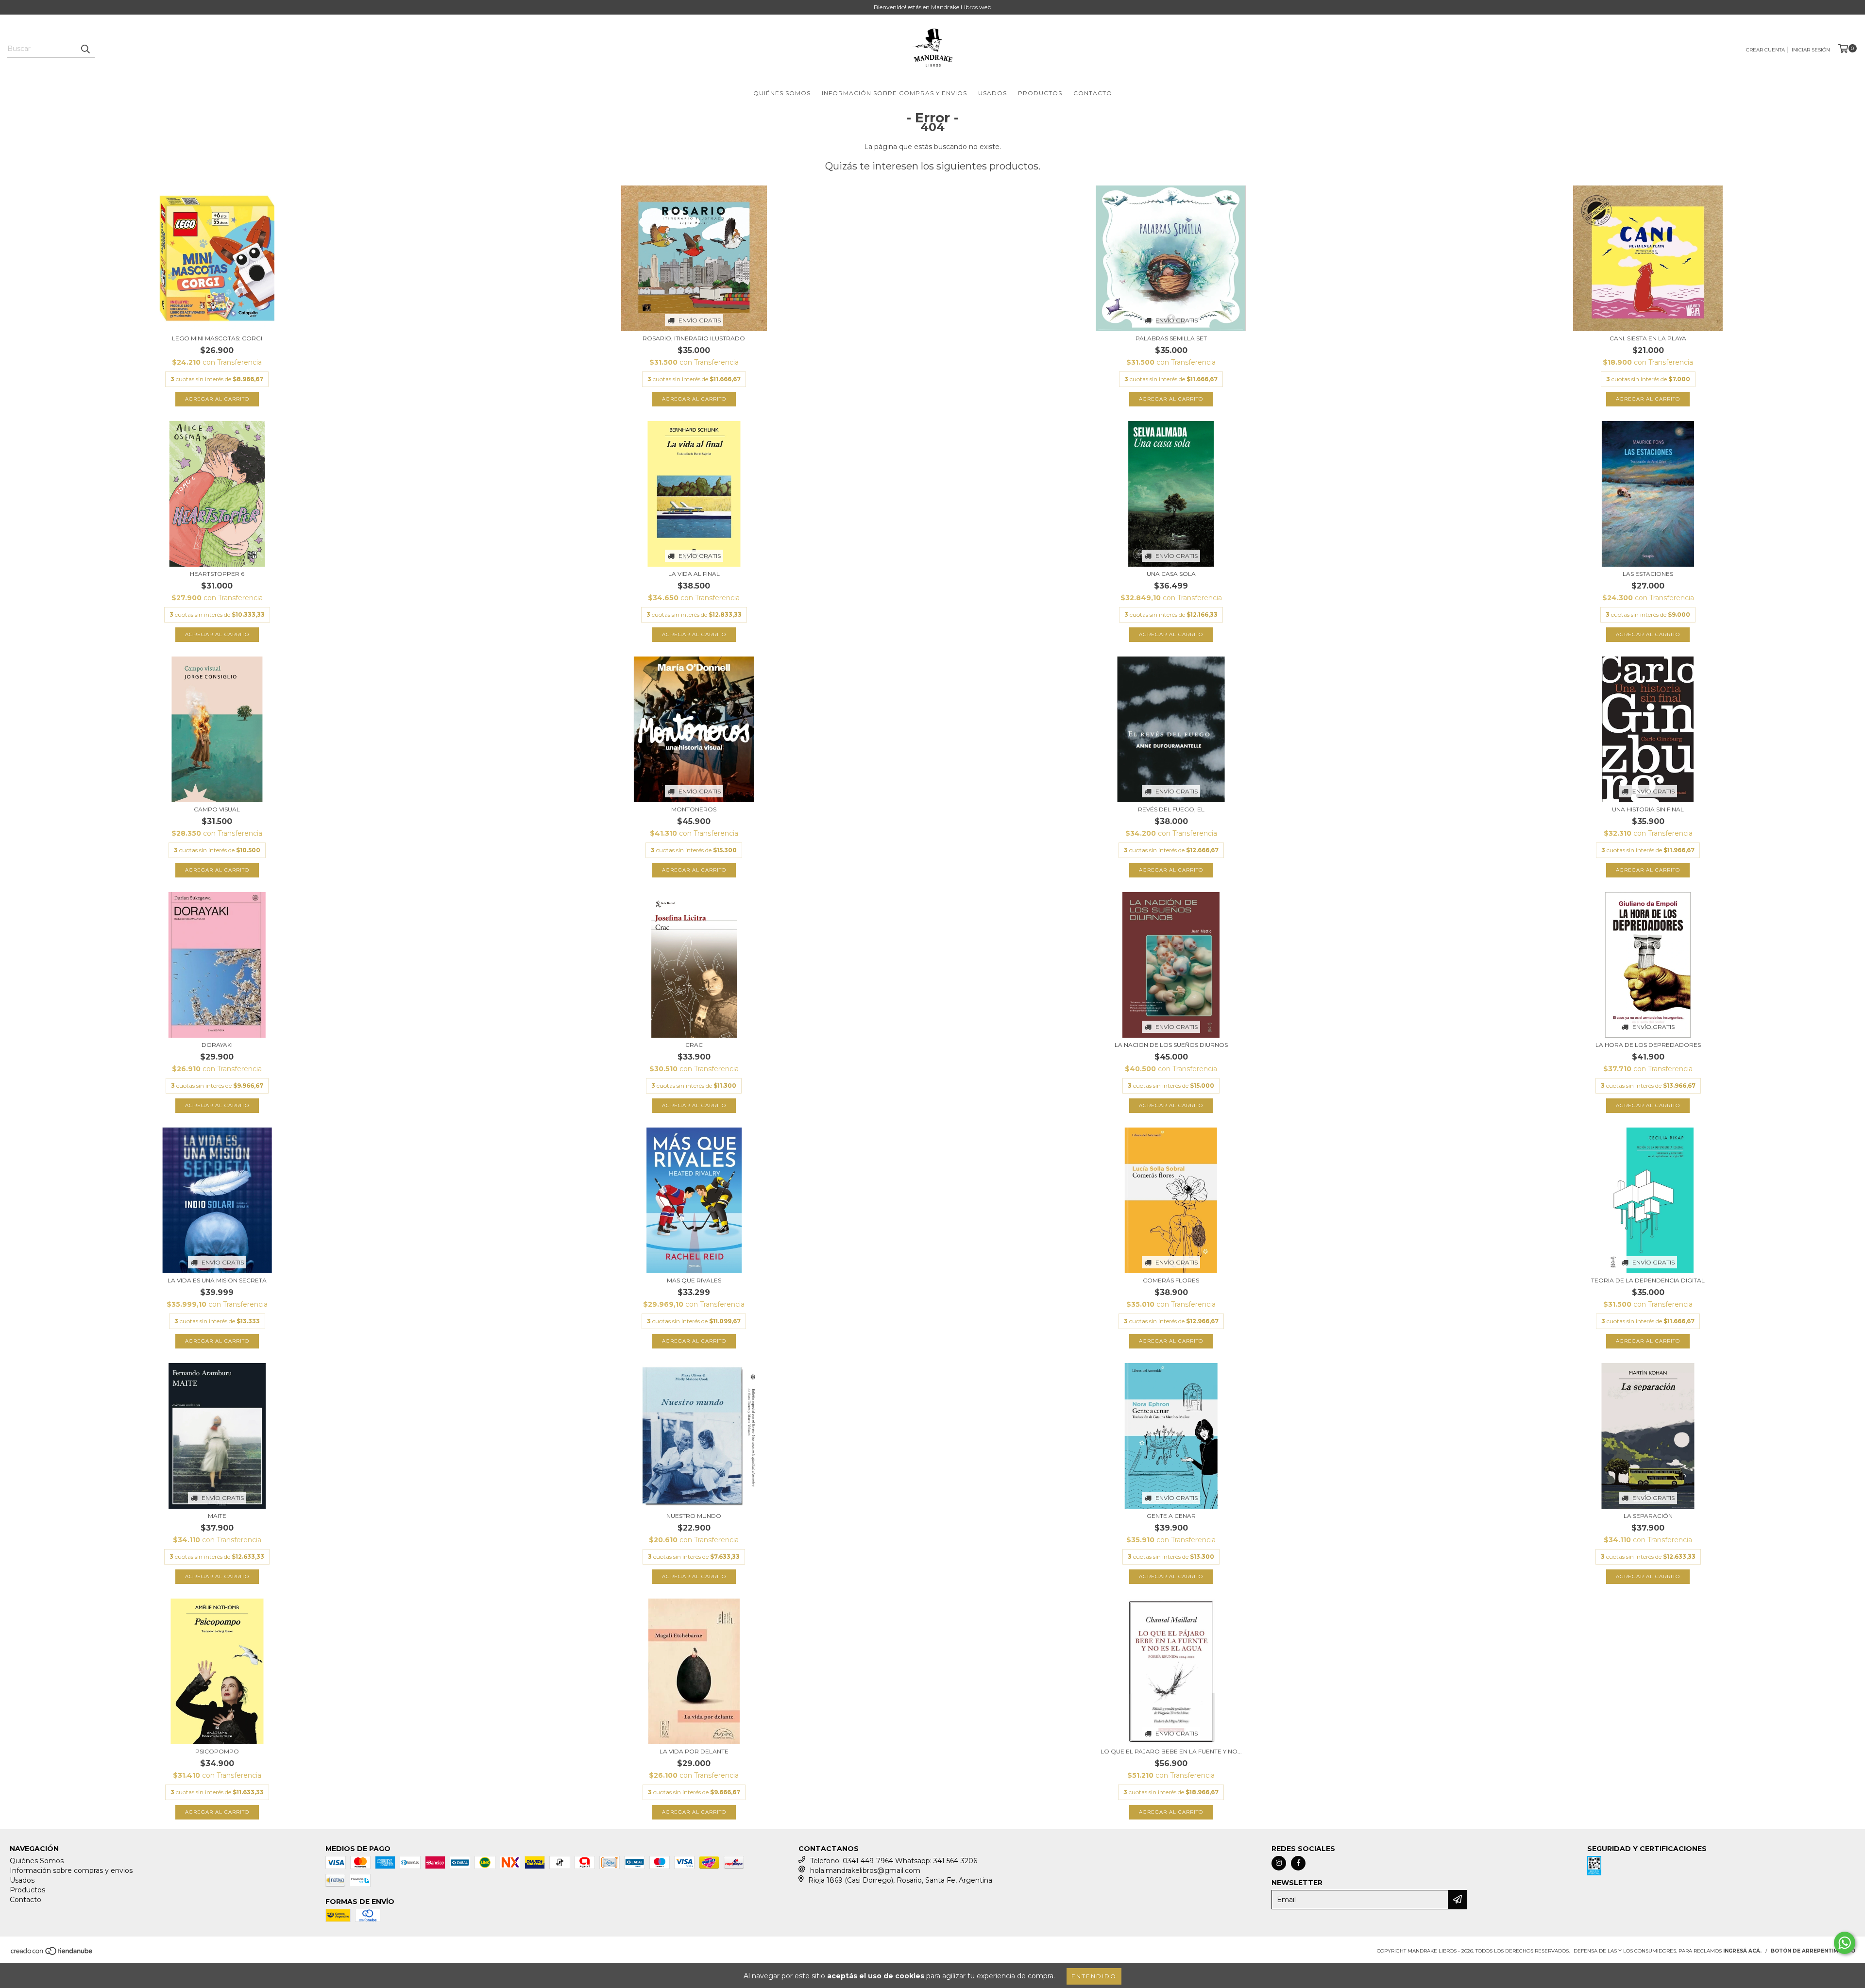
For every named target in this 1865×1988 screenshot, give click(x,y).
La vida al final (694, 574)
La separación (1648, 1516)
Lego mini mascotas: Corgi (217, 338)
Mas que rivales (694, 1280)
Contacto (1093, 93)
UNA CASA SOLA (1171, 574)
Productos (1040, 93)
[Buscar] (85, 49)
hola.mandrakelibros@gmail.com (865, 1870)
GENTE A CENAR (1171, 1516)
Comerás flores (1171, 1280)
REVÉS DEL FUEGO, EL (1171, 809)
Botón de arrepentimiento (1813, 1951)
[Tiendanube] (52, 1954)
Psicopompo (217, 1751)
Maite (217, 1516)
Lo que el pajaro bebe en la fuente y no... (1171, 1751)
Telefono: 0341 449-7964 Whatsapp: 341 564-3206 (894, 1861)
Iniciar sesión (1811, 50)
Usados (992, 93)
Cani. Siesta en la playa (1648, 338)
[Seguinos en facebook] (1298, 1863)
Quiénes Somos (782, 93)
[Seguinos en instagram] (1279, 1863)
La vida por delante (694, 1751)
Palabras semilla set (1171, 338)
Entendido (1094, 1976)
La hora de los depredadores (1648, 1045)
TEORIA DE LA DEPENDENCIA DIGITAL (1648, 1280)
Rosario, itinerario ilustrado (694, 338)
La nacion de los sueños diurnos (1171, 1045)
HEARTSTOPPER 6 (217, 574)
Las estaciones (1648, 574)
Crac (694, 1045)
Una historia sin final (1648, 809)
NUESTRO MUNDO (694, 1516)
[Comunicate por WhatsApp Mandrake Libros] (1845, 1943)
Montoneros (694, 809)
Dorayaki (217, 1045)
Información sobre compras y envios (894, 93)
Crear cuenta (1765, 50)
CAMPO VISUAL (217, 809)
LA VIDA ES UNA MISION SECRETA (217, 1280)
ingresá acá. (1742, 1951)
